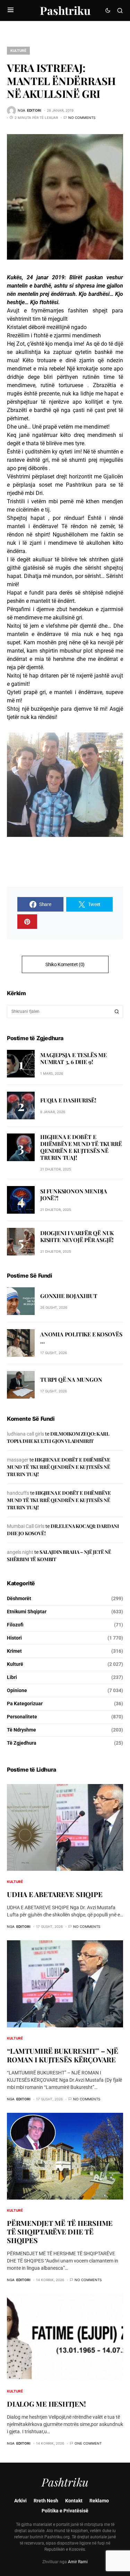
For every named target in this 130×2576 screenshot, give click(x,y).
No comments (82, 118)
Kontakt (74, 2501)
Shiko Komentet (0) (65, 964)
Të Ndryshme (21, 1730)
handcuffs (18, 1493)
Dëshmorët (19, 1598)
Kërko (117, 1011)
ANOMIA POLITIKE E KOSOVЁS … (81, 1338)
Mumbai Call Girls (26, 1526)
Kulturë (18, 50)
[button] (11, 10)
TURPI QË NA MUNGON (71, 1379)
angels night (20, 1552)
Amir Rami (78, 2562)
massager (18, 1460)
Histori (14, 1638)
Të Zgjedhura (22, 1743)
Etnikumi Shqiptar (27, 1612)
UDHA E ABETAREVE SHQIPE (55, 1894)
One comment (88, 2443)
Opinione (17, 1690)
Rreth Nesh (46, 2501)
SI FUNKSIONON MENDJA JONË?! (74, 1194)
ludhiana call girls (25, 1434)
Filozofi (15, 1625)
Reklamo (99, 2501)
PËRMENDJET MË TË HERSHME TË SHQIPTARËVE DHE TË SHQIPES (60, 2232)
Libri (12, 1677)
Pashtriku (65, 10)
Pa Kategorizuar (25, 1704)
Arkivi (20, 2501)
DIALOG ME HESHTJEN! (46, 2404)
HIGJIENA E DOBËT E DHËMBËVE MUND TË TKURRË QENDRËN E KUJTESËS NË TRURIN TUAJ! (81, 1147)
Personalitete (22, 1717)
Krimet (14, 1651)
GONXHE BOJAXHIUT (69, 1296)
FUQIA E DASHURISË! (68, 1100)
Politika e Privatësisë (65, 2511)
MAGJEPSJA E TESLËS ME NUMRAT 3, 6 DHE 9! (73, 1058)
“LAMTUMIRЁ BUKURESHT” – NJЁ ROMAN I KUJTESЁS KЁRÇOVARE (62, 2055)
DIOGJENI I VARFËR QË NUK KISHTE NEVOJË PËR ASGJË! (77, 1236)
